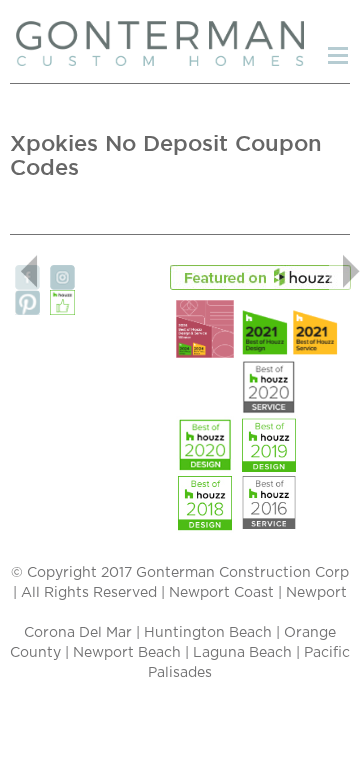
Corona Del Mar (78, 633)
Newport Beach (127, 653)
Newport (316, 593)
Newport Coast (221, 593)
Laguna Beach (242, 653)
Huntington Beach (208, 633)
